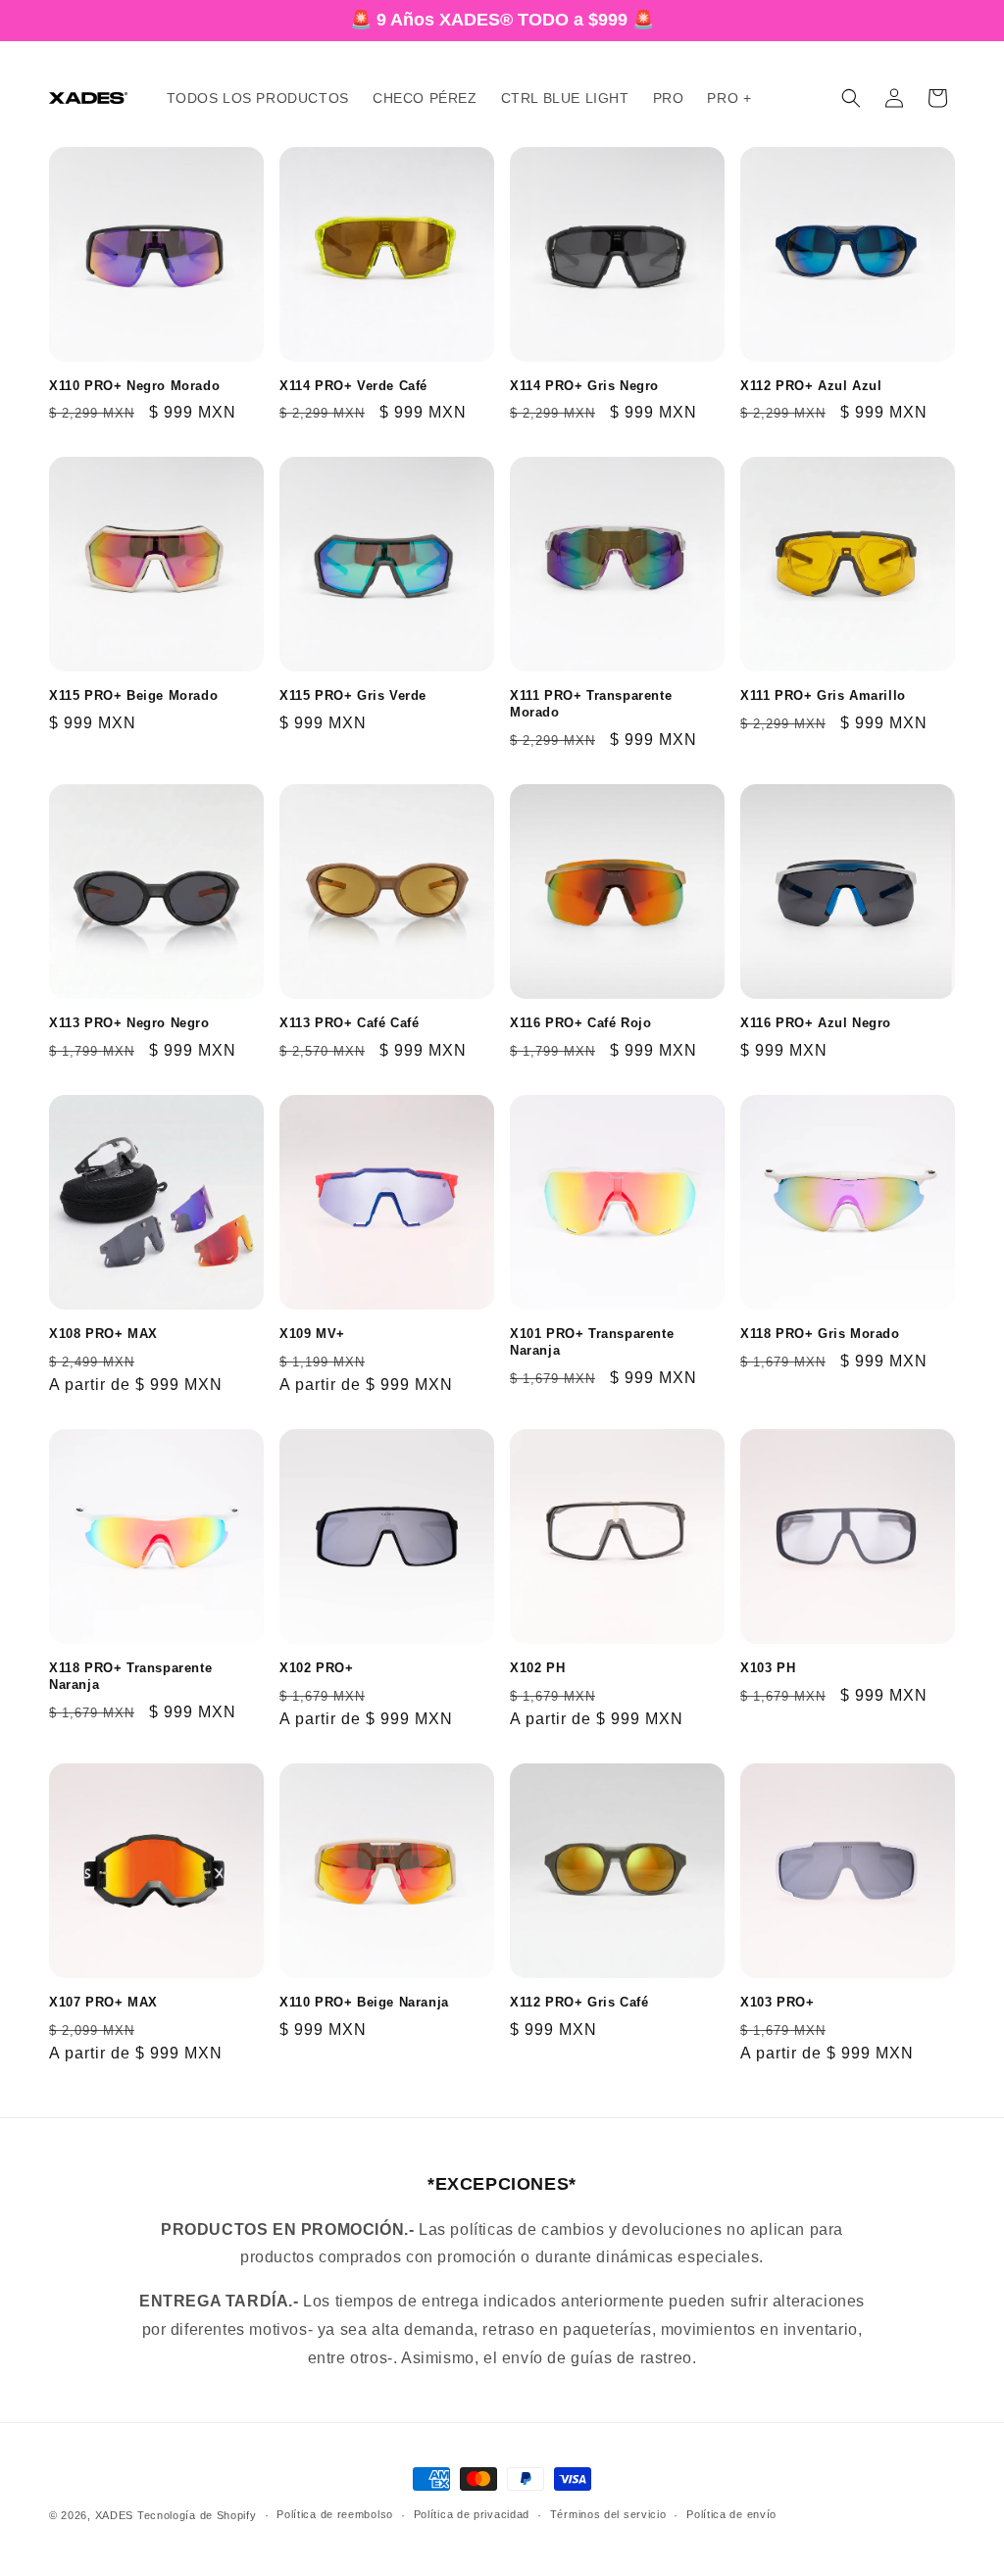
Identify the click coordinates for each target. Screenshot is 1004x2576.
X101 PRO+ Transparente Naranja (592, 1342)
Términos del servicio (608, 2514)
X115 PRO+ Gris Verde (353, 695)
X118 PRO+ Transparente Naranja (130, 1676)
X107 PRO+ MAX (103, 2002)
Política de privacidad (472, 2514)
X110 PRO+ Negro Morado (134, 386)
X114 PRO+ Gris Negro (584, 386)
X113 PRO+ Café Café (349, 1023)
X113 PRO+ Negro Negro (129, 1023)
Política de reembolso (335, 2514)
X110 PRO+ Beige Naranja (364, 2002)
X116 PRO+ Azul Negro (816, 1023)
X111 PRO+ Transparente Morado (591, 704)
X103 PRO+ (777, 2002)
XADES (115, 2515)
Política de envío (731, 2514)
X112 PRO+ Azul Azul (811, 386)
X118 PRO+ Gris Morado (820, 1334)
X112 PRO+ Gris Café (579, 2002)
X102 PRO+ (316, 1668)
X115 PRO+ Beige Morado (133, 695)
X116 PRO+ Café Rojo (580, 1023)
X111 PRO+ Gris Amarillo (823, 695)
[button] (851, 98)
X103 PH (768, 1668)
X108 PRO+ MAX (103, 1334)
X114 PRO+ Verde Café (353, 386)
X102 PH (537, 1668)
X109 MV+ (312, 1334)
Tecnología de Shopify (197, 2515)
